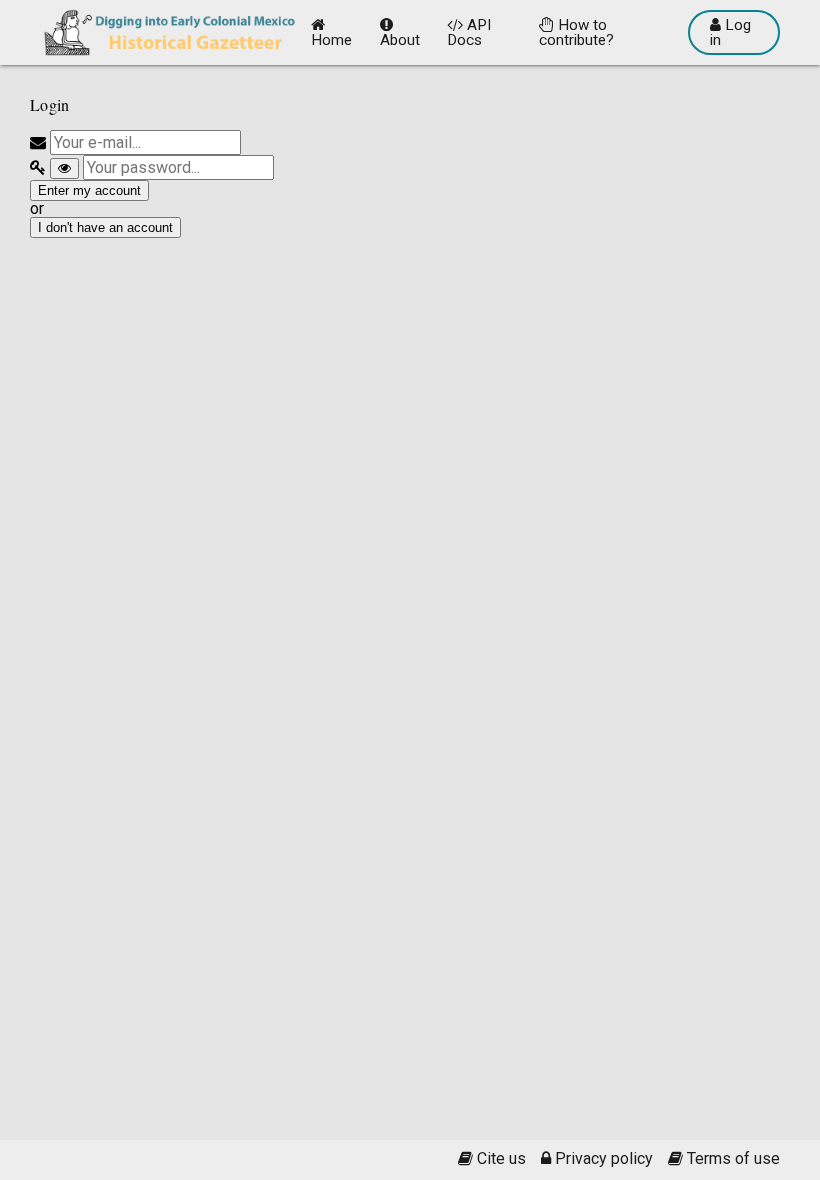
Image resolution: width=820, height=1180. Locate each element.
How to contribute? (576, 32)
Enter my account (89, 190)
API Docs (469, 32)
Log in (730, 32)
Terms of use (731, 1159)
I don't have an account (105, 227)
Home (331, 39)
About (400, 39)
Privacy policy (602, 1159)
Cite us (499, 1159)
